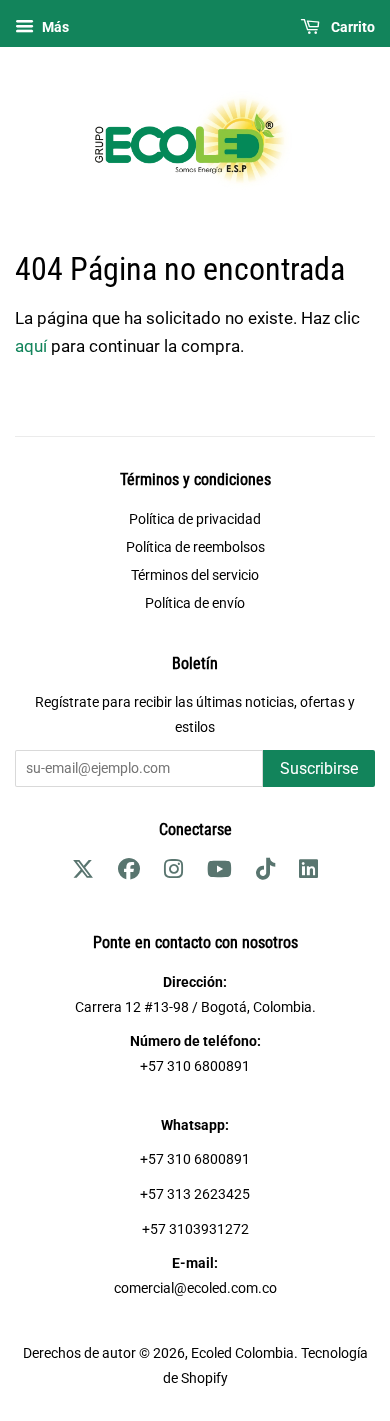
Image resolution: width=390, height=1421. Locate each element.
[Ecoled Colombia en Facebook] (129, 872)
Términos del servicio (195, 575)
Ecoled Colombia (242, 1353)
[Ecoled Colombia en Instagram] (173, 872)
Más (54, 27)
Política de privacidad (195, 519)
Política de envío (195, 603)
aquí (31, 346)
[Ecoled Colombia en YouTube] (219, 872)
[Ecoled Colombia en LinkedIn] (308, 872)
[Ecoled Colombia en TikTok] (265, 872)
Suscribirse (319, 768)
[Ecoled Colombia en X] (83, 872)
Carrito (351, 27)
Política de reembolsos (195, 547)
